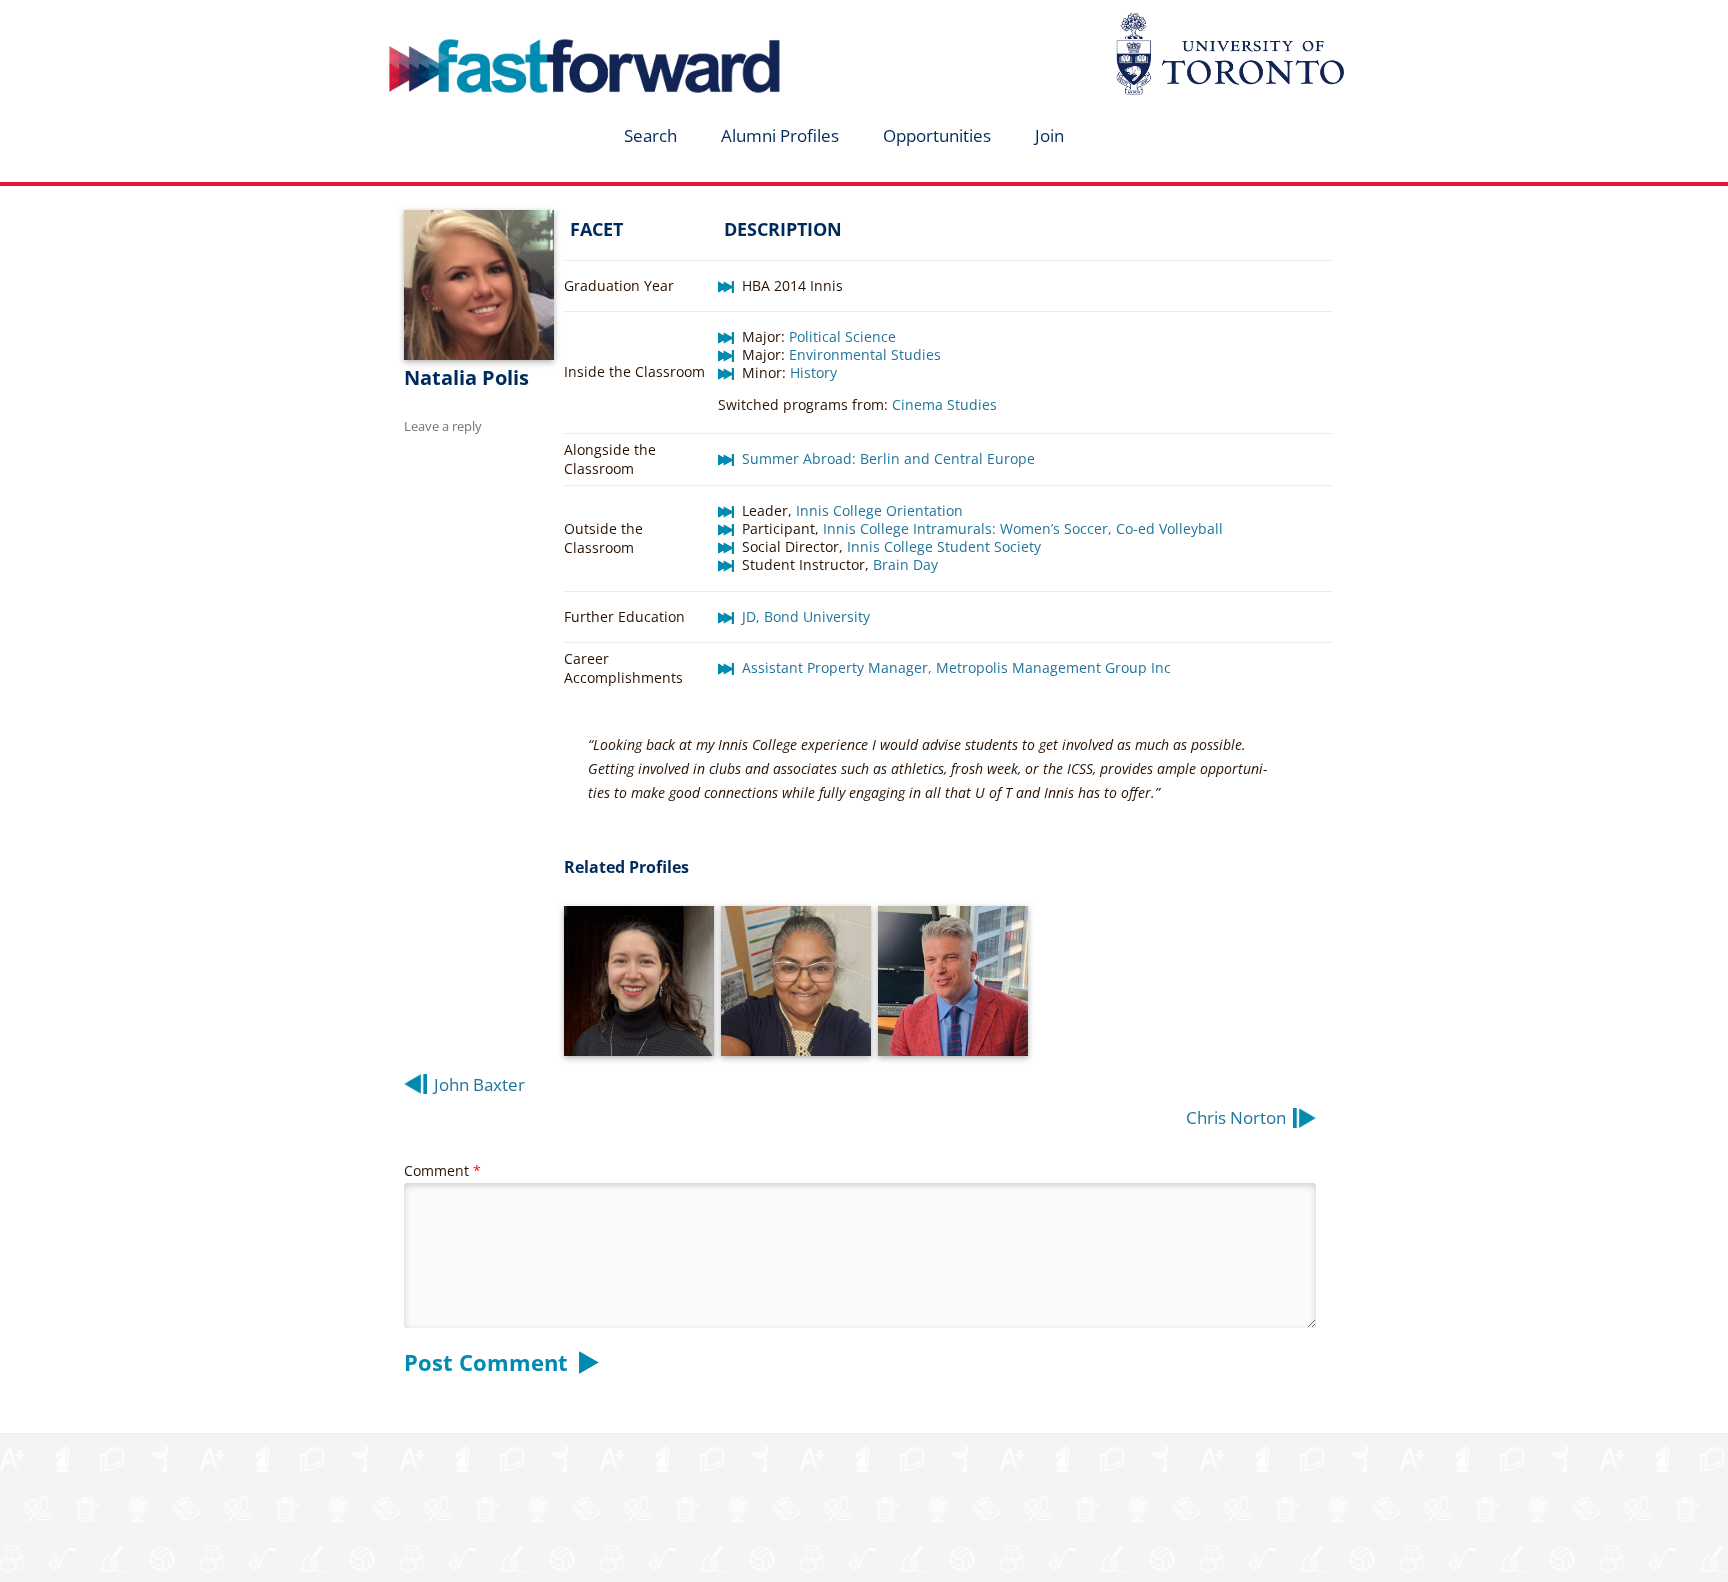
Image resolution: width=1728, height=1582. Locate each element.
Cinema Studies (944, 404)
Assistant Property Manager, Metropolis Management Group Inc (956, 667)
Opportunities (937, 135)
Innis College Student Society (944, 546)
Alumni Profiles (780, 135)
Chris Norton (1236, 1117)
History (813, 372)
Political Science (842, 336)
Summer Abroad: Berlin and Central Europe (888, 458)
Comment (442, 1170)
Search (650, 135)
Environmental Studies (865, 354)
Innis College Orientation (881, 510)
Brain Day (905, 564)
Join (1049, 135)
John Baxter (479, 1084)
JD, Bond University (806, 616)
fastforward (500, 23)
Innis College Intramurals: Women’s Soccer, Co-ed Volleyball (1023, 528)
